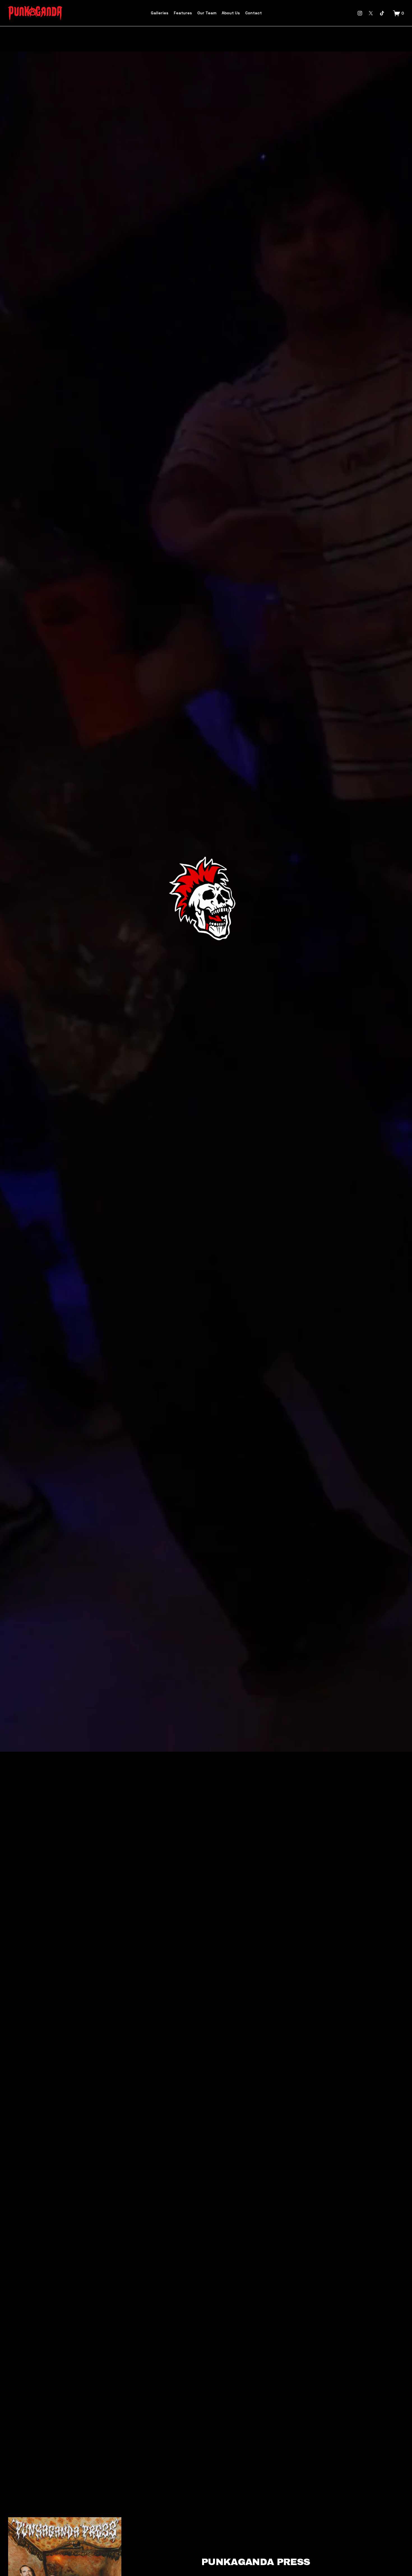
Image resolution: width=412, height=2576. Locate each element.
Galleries (160, 13)
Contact (254, 13)
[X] (371, 13)
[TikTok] (382, 13)
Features (183, 13)
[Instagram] (360, 13)
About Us (231, 13)
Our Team (207, 13)
